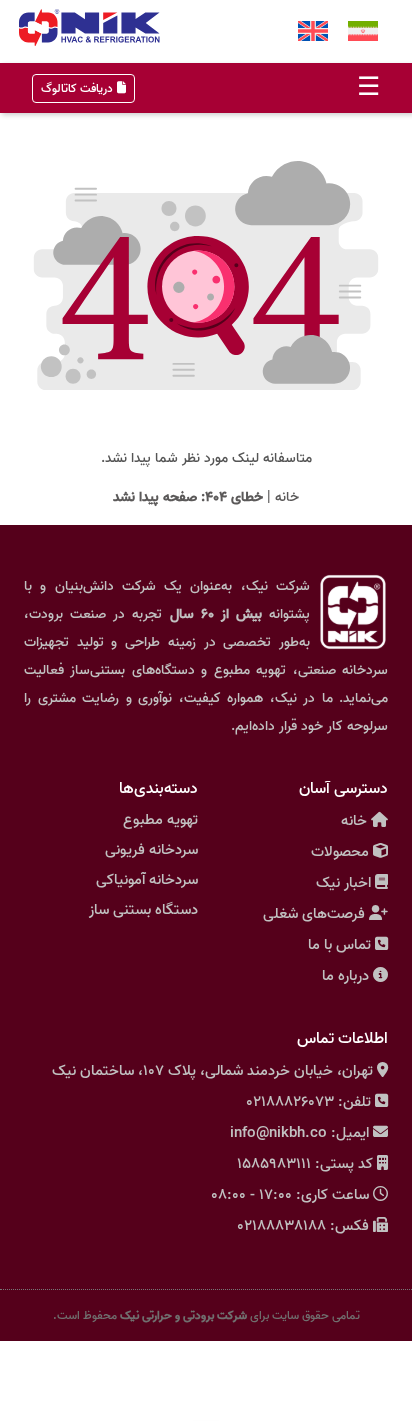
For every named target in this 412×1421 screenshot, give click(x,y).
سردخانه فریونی (151, 850)
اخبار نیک (343, 883)
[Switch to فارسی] (363, 31)
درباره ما (345, 976)
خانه (287, 497)
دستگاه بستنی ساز (143, 910)
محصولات (340, 852)
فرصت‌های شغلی (314, 914)
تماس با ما (339, 945)
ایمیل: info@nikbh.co (299, 1133)
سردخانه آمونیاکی (147, 880)
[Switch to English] (313, 31)
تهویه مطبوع (160, 820)
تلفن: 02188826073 (308, 1102)
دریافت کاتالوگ (77, 88)
